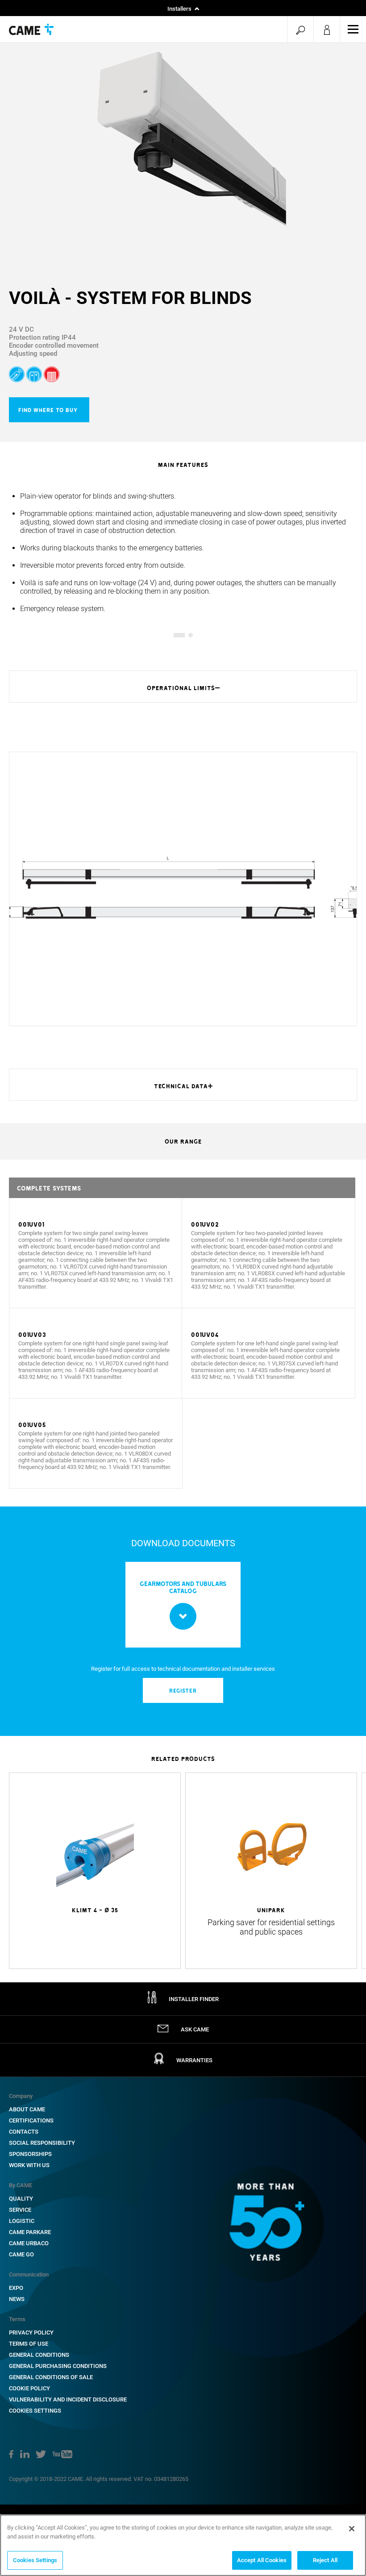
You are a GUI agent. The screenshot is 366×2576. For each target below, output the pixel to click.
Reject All (325, 2560)
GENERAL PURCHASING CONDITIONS (58, 2366)
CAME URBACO (29, 2243)
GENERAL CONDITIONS (39, 2355)
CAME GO (21, 2254)
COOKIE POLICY (29, 2388)
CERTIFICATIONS (31, 2120)
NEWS (17, 2299)
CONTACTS (24, 2132)
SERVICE (20, 2210)
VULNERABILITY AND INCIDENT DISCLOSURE (68, 2399)
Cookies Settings (35, 2411)
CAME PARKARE (30, 2232)
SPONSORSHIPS (30, 2154)
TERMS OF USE (29, 2344)
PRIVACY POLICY (31, 2333)
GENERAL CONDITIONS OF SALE (51, 2377)
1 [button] (176, 635)
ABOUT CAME (27, 2109)
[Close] (352, 2529)
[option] (183, 146)
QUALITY (21, 2199)
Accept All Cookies (262, 2560)
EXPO (16, 2288)
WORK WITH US (29, 2165)
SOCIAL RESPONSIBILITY (42, 2143)
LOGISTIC (22, 2221)
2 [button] (190, 635)
